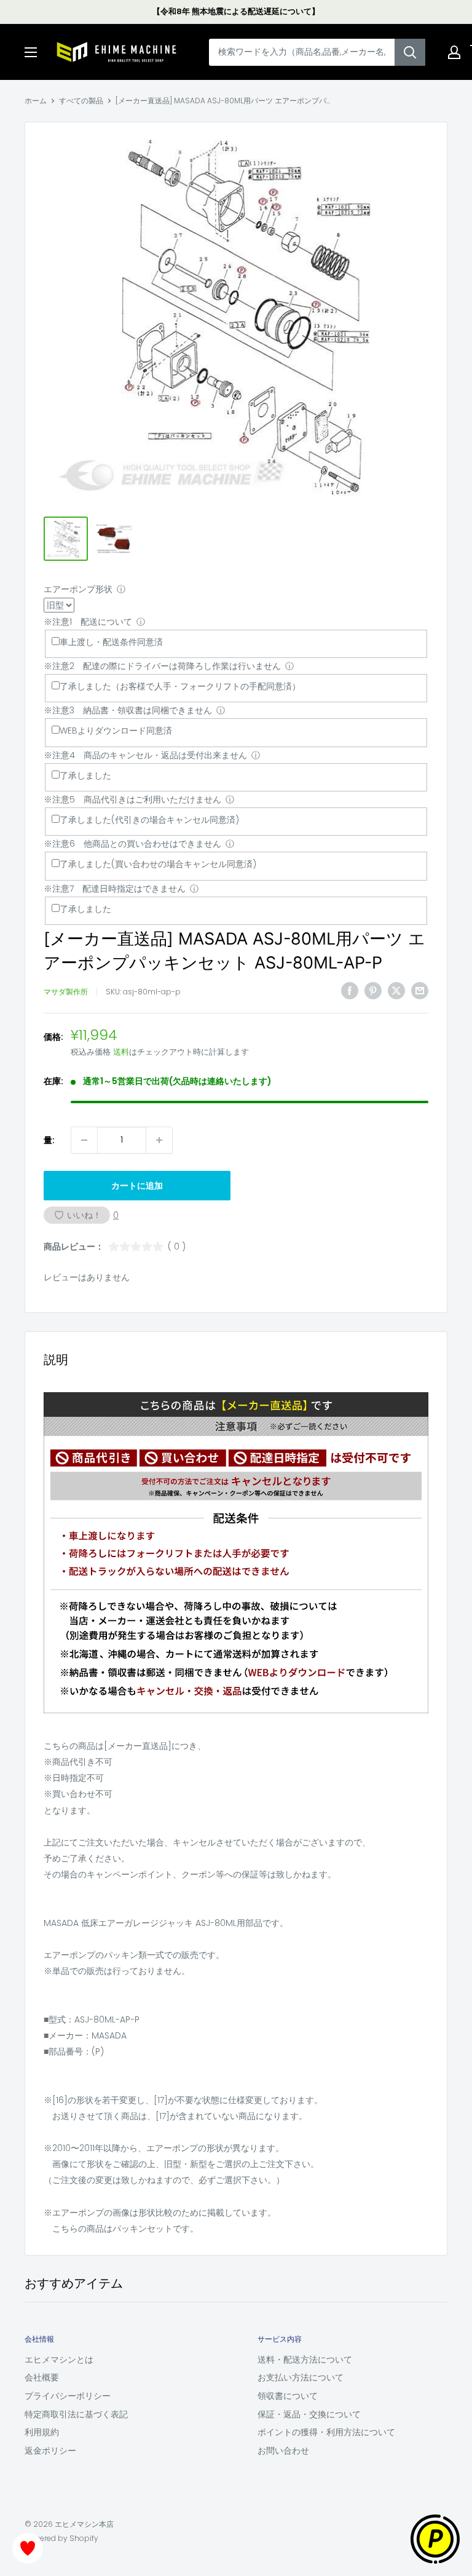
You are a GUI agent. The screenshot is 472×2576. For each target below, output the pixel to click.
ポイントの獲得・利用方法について (326, 2432)
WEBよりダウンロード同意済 (116, 731)
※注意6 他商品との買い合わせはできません (132, 844)
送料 (121, 1052)
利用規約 (42, 2432)
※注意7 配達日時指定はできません (115, 889)
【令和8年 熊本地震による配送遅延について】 (236, 11)
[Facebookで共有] (350, 990)
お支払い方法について (301, 2377)
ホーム (36, 101)
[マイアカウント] (454, 52)
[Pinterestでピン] (373, 990)
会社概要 (42, 2377)
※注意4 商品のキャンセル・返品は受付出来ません (145, 755)
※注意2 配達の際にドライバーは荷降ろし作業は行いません (162, 666)
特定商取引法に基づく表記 (76, 2414)
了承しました (85, 775)
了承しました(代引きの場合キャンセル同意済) (149, 820)
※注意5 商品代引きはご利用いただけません (132, 799)
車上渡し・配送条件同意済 (111, 642)
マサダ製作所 (66, 992)
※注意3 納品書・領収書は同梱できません (128, 710)
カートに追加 (137, 1186)
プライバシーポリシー (68, 2396)
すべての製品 (81, 101)
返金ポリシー (50, 2451)
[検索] (410, 52)
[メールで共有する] (420, 990)
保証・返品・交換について (309, 2414)
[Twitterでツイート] (396, 990)
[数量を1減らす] (84, 1140)
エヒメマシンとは (59, 2360)
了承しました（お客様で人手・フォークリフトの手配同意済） (180, 686)
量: (49, 1140)
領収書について (288, 2396)
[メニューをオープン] (31, 52)
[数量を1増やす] (159, 1140)
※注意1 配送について (88, 622)
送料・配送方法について (305, 2360)
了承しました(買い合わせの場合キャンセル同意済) (158, 864)
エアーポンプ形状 (78, 589)
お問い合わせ (283, 2451)
